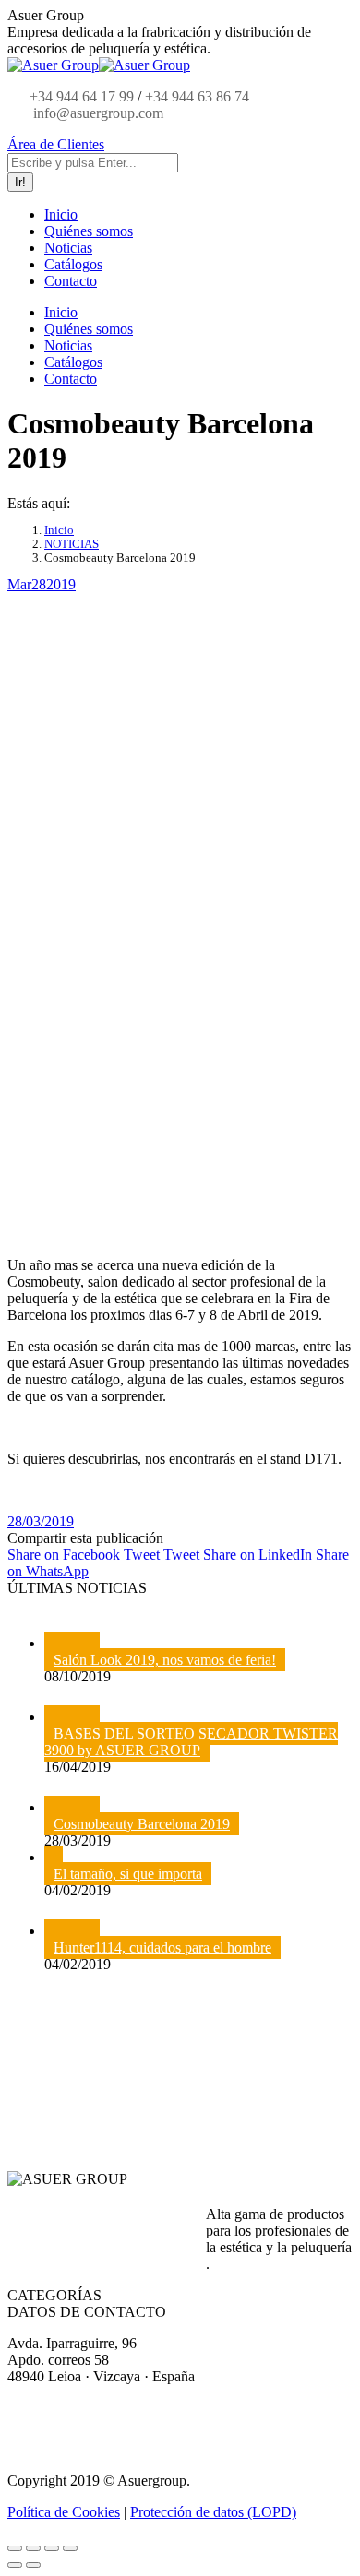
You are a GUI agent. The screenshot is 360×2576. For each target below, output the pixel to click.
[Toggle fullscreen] (52, 2548)
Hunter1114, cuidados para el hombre (162, 1947)
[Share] (33, 2548)
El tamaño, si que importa (128, 1874)
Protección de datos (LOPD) (213, 2512)
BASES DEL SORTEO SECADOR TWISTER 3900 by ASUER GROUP (191, 1742)
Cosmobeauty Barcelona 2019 (142, 1824)
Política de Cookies (64, 2512)
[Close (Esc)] (15, 2548)
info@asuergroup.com (96, 113)
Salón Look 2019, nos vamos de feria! (165, 1660)
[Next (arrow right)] (33, 2565)
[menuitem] (61, 214)
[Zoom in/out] (70, 2548)
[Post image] (72, 1643)
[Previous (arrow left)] (15, 2565)
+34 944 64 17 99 (82, 96)
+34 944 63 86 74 (197, 96)
